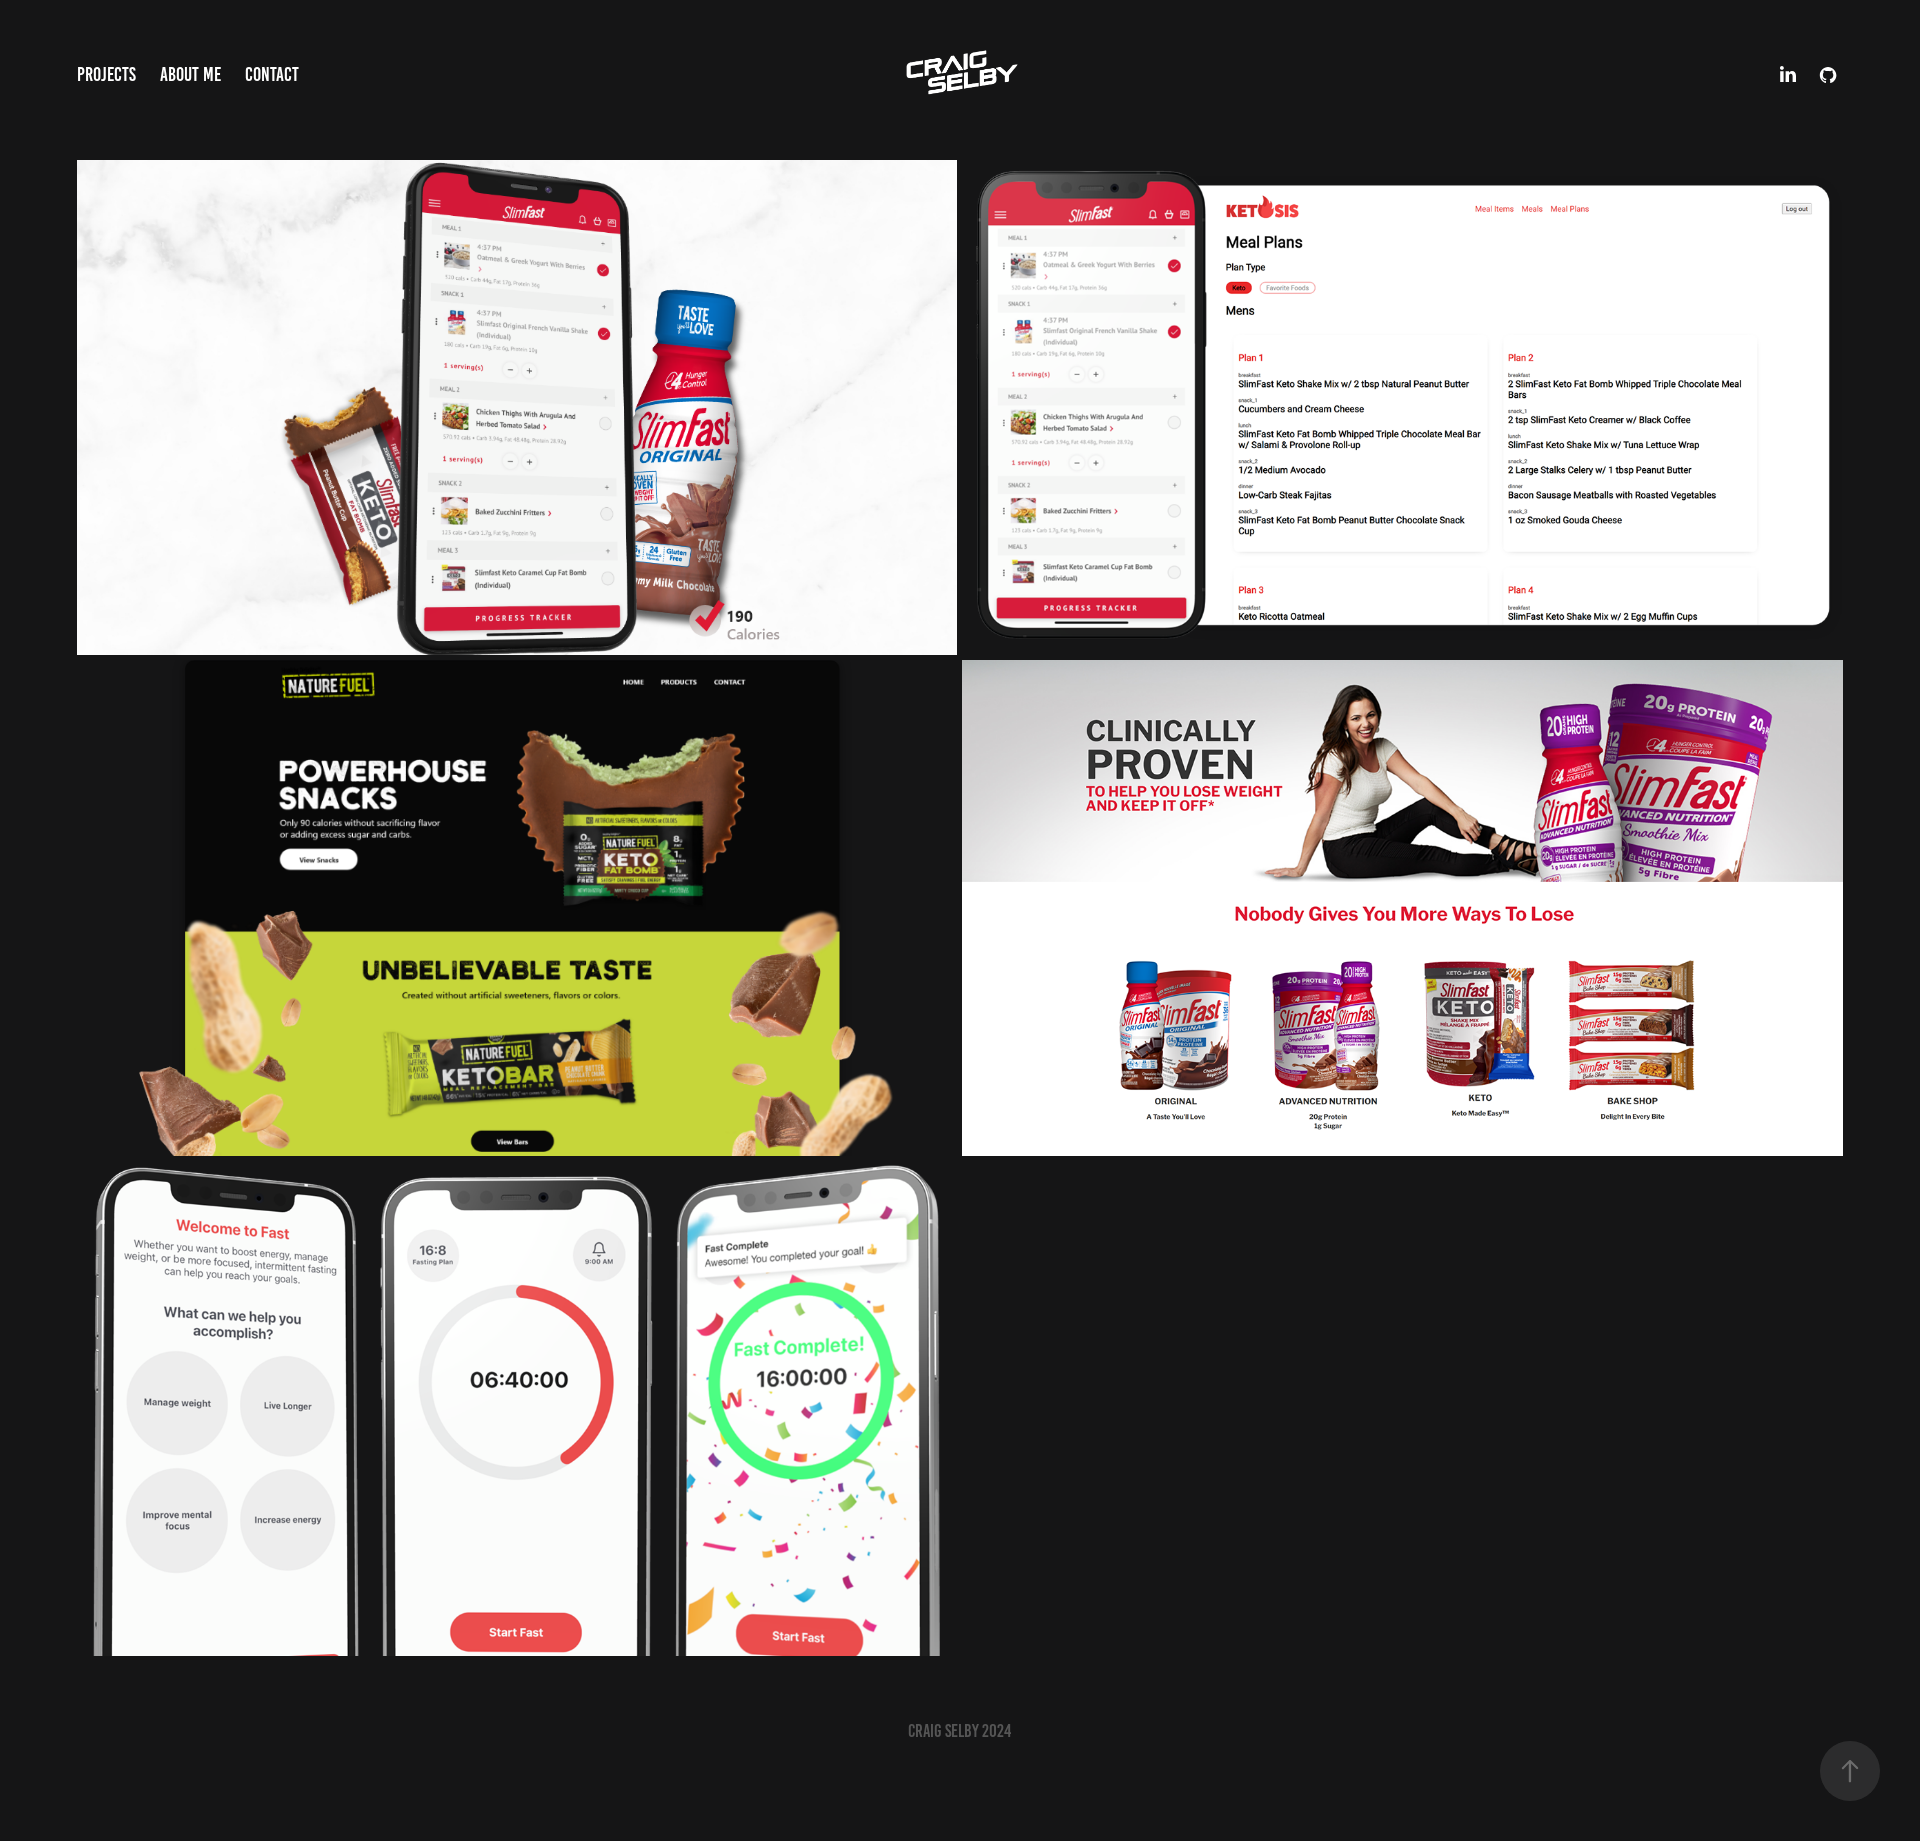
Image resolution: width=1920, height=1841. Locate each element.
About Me (190, 74)
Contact (272, 74)
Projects (106, 74)
